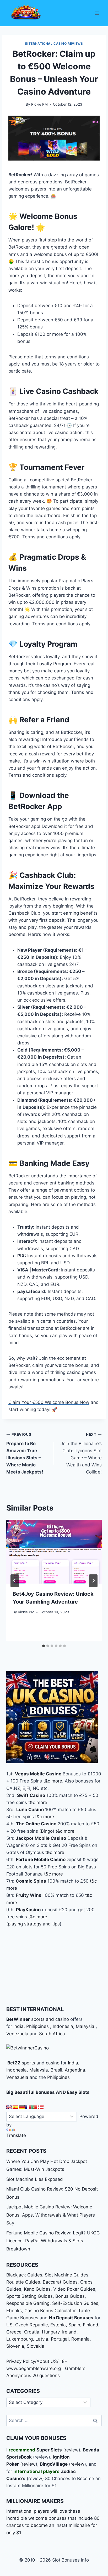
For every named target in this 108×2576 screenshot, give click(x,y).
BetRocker (20, 175)
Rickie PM (39, 104)
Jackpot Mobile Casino (41, 1838)
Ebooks (14, 2311)
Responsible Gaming (28, 2303)
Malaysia (85, 2026)
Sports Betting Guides (29, 2296)
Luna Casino (30, 1810)
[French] (28, 2107)
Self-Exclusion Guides (75, 2303)
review (72, 2450)
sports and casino (50, 2019)
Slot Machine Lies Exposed (35, 2179)
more (57, 1781)
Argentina (75, 2070)
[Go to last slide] (15, 1581)
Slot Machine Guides (67, 2275)
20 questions (46, 2376)
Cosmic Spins (31, 1881)
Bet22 (13, 2063)
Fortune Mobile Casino (41, 1859)
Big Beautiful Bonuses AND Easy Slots (48, 2092)
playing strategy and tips (34, 1924)
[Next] (93, 1581)
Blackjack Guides (24, 2275)
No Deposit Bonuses (71, 2318)
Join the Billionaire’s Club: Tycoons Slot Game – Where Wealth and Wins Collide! (81, 1453)
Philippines (37, 2026)
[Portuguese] (34, 2107)
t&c (47, 1781)
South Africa (52, 2034)
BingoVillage (54, 2464)
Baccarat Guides (60, 2282)
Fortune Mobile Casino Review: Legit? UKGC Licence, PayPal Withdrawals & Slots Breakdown (53, 2241)
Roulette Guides (23, 2282)
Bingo (47, 1831)
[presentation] (54, 1552)
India (18, 2026)
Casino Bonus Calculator (50, 2311)
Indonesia (63, 2026)
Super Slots (49, 2450)
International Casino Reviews (54, 43)
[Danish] (41, 2107)
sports (28, 2063)
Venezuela (17, 2034)
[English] (9, 2107)
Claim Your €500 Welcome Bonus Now (49, 1402)
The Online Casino (36, 1824)
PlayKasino (28, 1910)
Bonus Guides (70, 2296)
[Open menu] (97, 13)
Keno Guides (37, 2289)
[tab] (44, 1646)
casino (53, 2063)
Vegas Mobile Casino (38, 1774)
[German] (22, 2107)
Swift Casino (31, 1795)
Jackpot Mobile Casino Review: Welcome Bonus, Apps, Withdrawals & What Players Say (51, 2215)
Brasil (56, 2070)
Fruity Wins (29, 1895)
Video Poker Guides (74, 2289)
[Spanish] (15, 2107)
